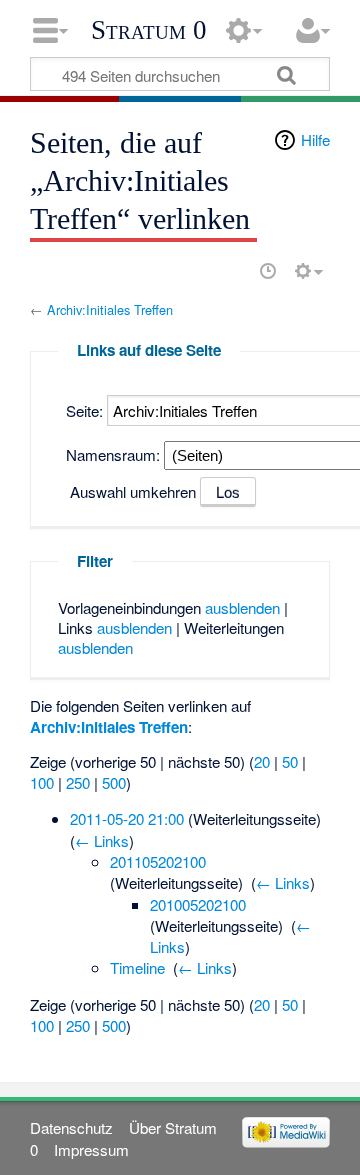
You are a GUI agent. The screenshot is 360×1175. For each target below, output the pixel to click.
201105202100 (158, 861)
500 (114, 782)
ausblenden (242, 607)
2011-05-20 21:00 (127, 818)
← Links (102, 840)
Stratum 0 (149, 30)
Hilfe (315, 139)
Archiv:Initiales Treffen (110, 309)
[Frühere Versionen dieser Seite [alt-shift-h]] (268, 271)
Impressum (91, 1149)
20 (262, 761)
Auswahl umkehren (133, 491)
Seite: (84, 410)
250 (78, 782)
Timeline (137, 967)
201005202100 (198, 904)
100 (42, 782)
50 (290, 761)
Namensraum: (113, 454)
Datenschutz (71, 1127)
